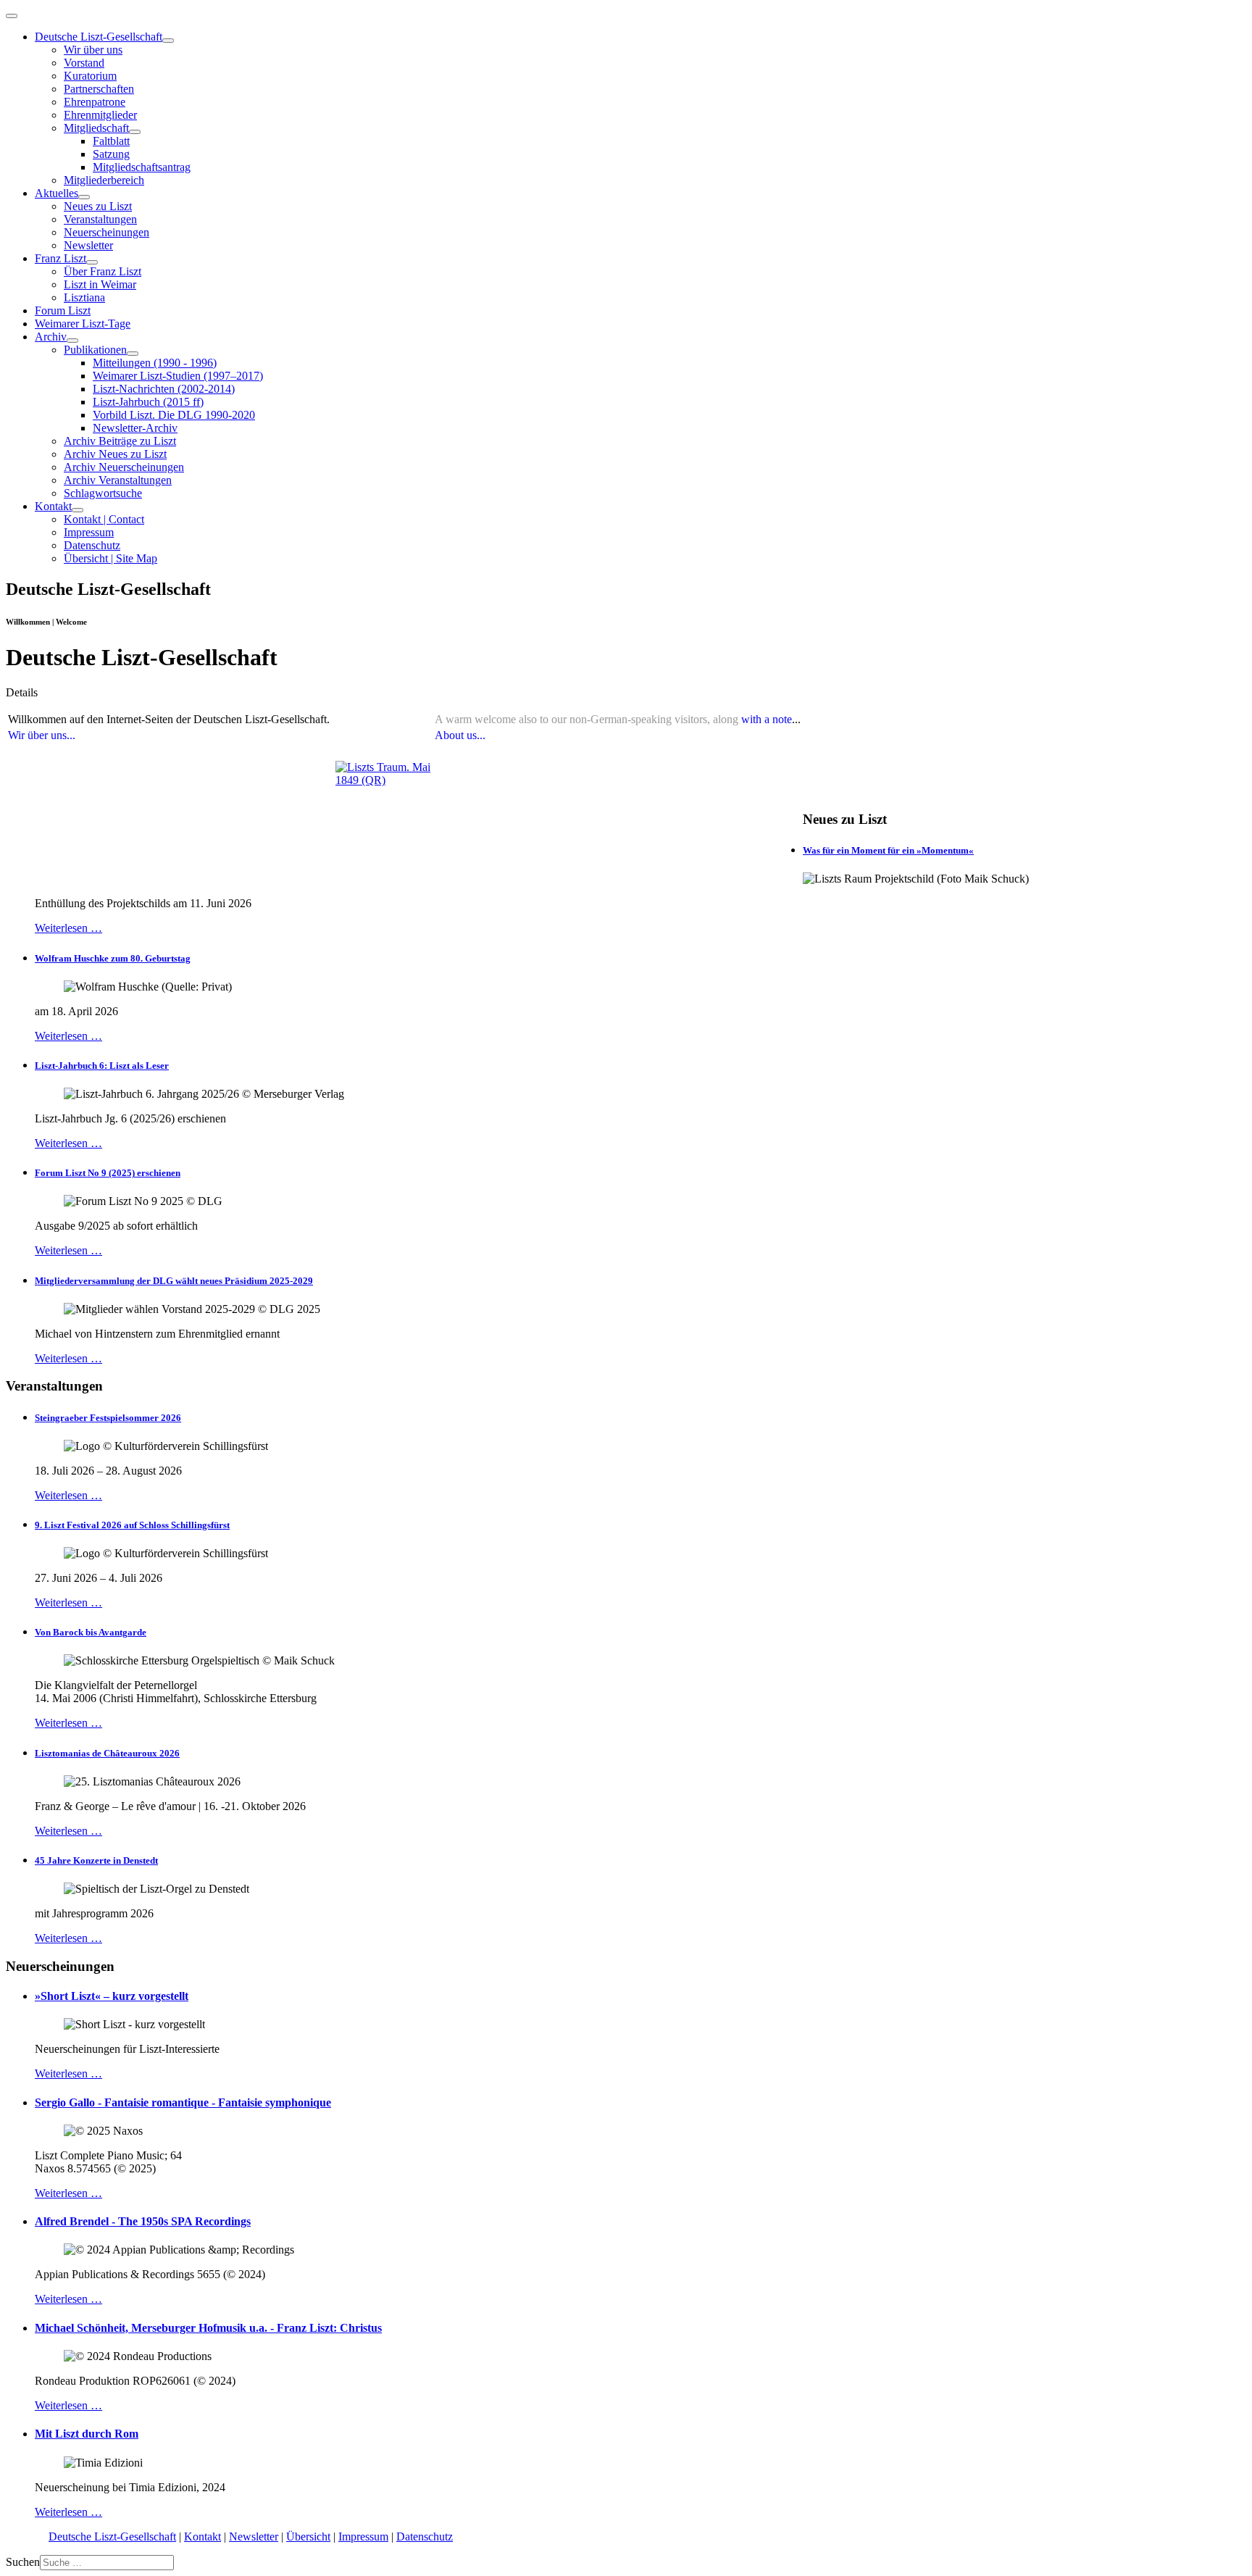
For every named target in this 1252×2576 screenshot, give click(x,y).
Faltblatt (111, 141)
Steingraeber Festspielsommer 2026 (108, 1418)
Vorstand (84, 63)
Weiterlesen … (68, 928)
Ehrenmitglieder (100, 115)
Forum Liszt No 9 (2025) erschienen (108, 1173)
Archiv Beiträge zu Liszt (120, 441)
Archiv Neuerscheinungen (124, 467)
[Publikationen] (133, 354)
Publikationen (95, 350)
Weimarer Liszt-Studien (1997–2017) (178, 376)
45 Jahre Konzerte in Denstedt (96, 1860)
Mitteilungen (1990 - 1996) (155, 363)
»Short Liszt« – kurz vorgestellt (112, 1996)
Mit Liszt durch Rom (87, 2434)
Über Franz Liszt (103, 271)
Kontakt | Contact (104, 519)
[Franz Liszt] (92, 262)
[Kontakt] (78, 510)
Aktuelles (57, 193)
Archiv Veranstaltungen (118, 480)
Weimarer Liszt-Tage (83, 324)
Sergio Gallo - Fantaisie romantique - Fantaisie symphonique (183, 2102)
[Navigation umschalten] (12, 16)
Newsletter (88, 245)
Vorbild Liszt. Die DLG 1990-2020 (174, 415)
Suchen (23, 2562)
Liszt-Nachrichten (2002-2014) (164, 389)
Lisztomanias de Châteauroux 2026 (107, 1753)
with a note (767, 719)
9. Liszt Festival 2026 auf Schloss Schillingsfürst (132, 1525)
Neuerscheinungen (107, 232)
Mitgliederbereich (104, 180)
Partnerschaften (99, 89)
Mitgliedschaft (96, 128)
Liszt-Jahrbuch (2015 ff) (148, 402)
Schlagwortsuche (103, 493)
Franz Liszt (60, 258)
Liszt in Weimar (100, 284)
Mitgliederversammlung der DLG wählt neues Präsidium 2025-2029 (174, 1281)
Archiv (51, 337)
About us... (460, 735)
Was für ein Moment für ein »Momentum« (888, 850)
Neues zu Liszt (98, 206)
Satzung (111, 154)
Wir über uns (93, 50)
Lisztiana (84, 297)
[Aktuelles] (84, 197)
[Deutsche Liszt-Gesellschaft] (168, 41)
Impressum (89, 532)
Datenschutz (92, 545)
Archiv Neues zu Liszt (115, 454)
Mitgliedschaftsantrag (142, 167)
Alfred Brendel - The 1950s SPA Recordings (143, 2221)
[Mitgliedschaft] (135, 132)
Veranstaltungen (100, 219)
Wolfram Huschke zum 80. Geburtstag (113, 958)
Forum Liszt (63, 310)
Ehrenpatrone (95, 102)
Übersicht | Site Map (110, 558)
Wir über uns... (42, 735)
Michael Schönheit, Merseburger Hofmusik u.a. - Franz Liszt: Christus (208, 2328)
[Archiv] (72, 341)
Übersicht (308, 2537)
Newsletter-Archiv (135, 428)
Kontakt (53, 506)
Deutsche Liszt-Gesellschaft (99, 37)
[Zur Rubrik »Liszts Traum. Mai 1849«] (384, 809)
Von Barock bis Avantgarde (91, 1632)
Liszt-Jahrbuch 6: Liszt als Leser (102, 1066)
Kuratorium (90, 76)
